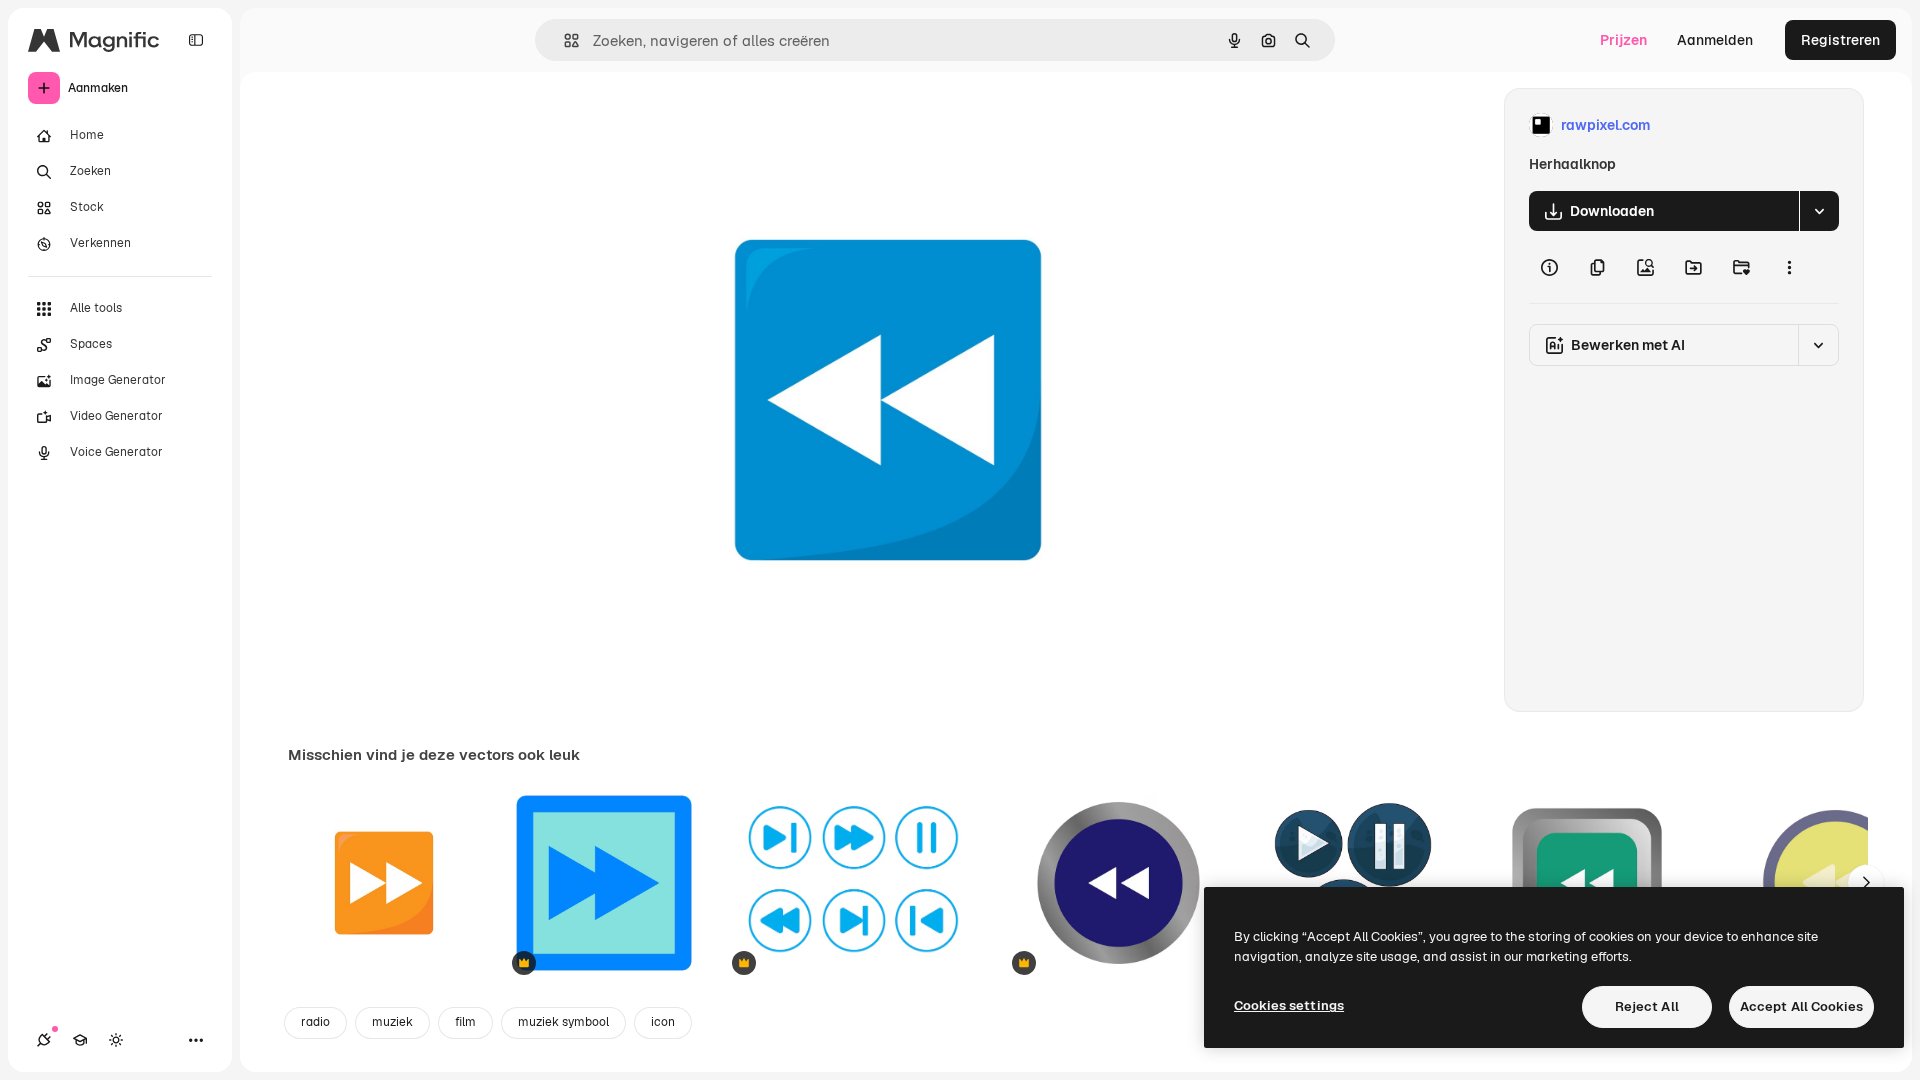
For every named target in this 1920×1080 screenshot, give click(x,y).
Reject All (1647, 1006)
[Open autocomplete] (563, 40)
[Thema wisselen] (116, 1040)
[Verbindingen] (44, 1040)
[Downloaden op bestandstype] (1819, 211)
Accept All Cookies (1801, 1006)
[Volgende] (1866, 883)
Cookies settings (1289, 1005)
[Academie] (80, 1040)
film (465, 1022)
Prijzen (1623, 40)
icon (663, 1022)
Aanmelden (1715, 40)
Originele (707, 125)
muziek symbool (563, 1022)
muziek (392, 1022)
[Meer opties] (1789, 267)
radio (315, 1022)
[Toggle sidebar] (196, 40)
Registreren (1840, 40)
